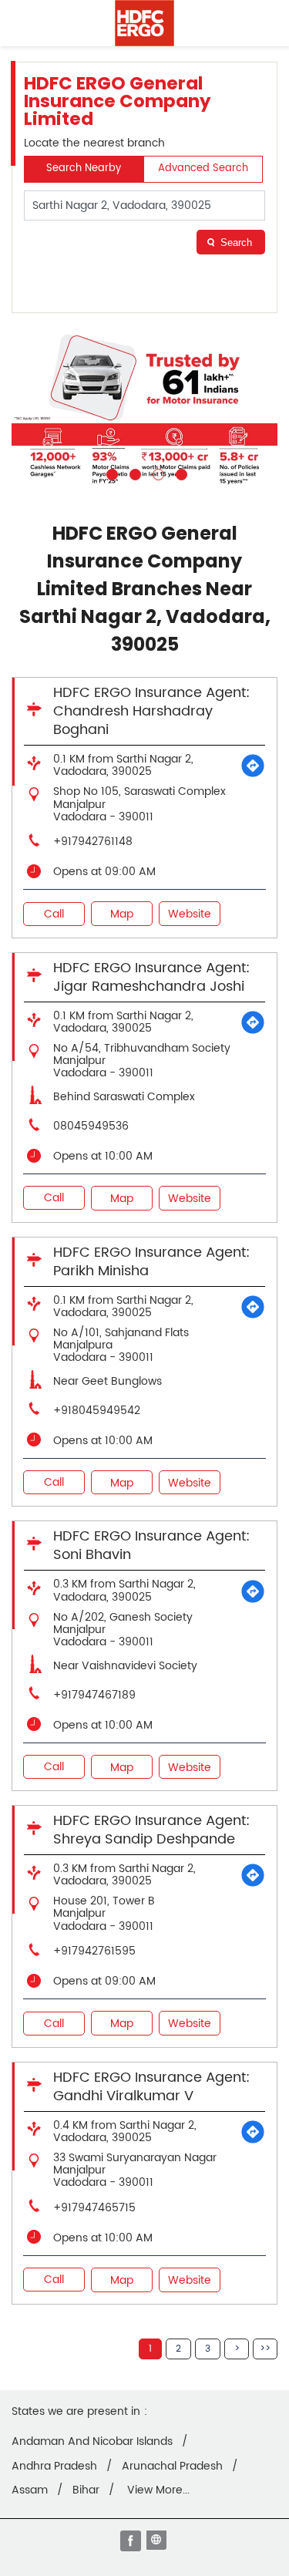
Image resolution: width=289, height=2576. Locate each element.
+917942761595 (94, 1951)
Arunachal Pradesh (172, 2467)
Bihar (86, 2490)
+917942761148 (93, 842)
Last (265, 2349)
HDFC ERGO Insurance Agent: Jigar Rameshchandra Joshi (151, 977)
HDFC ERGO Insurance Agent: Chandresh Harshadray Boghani (151, 711)
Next (237, 2349)
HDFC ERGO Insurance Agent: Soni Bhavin (151, 1546)
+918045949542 (97, 1411)
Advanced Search (203, 168)
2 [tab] (133, 473)
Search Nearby (84, 168)
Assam (30, 2490)
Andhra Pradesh (54, 2467)
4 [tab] (180, 473)
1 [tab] (110, 473)
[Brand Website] (158, 2542)
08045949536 (91, 1126)
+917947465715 (94, 2208)
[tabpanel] (144, 410)
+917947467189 (94, 1695)
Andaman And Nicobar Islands (92, 2442)
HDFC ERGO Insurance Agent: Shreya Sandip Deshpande (151, 1830)
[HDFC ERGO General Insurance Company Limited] (144, 23)
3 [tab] (156, 473)
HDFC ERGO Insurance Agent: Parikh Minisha (151, 1262)
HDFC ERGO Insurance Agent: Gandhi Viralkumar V (151, 2087)
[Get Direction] (253, 766)
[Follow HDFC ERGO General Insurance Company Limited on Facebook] (132, 2542)
